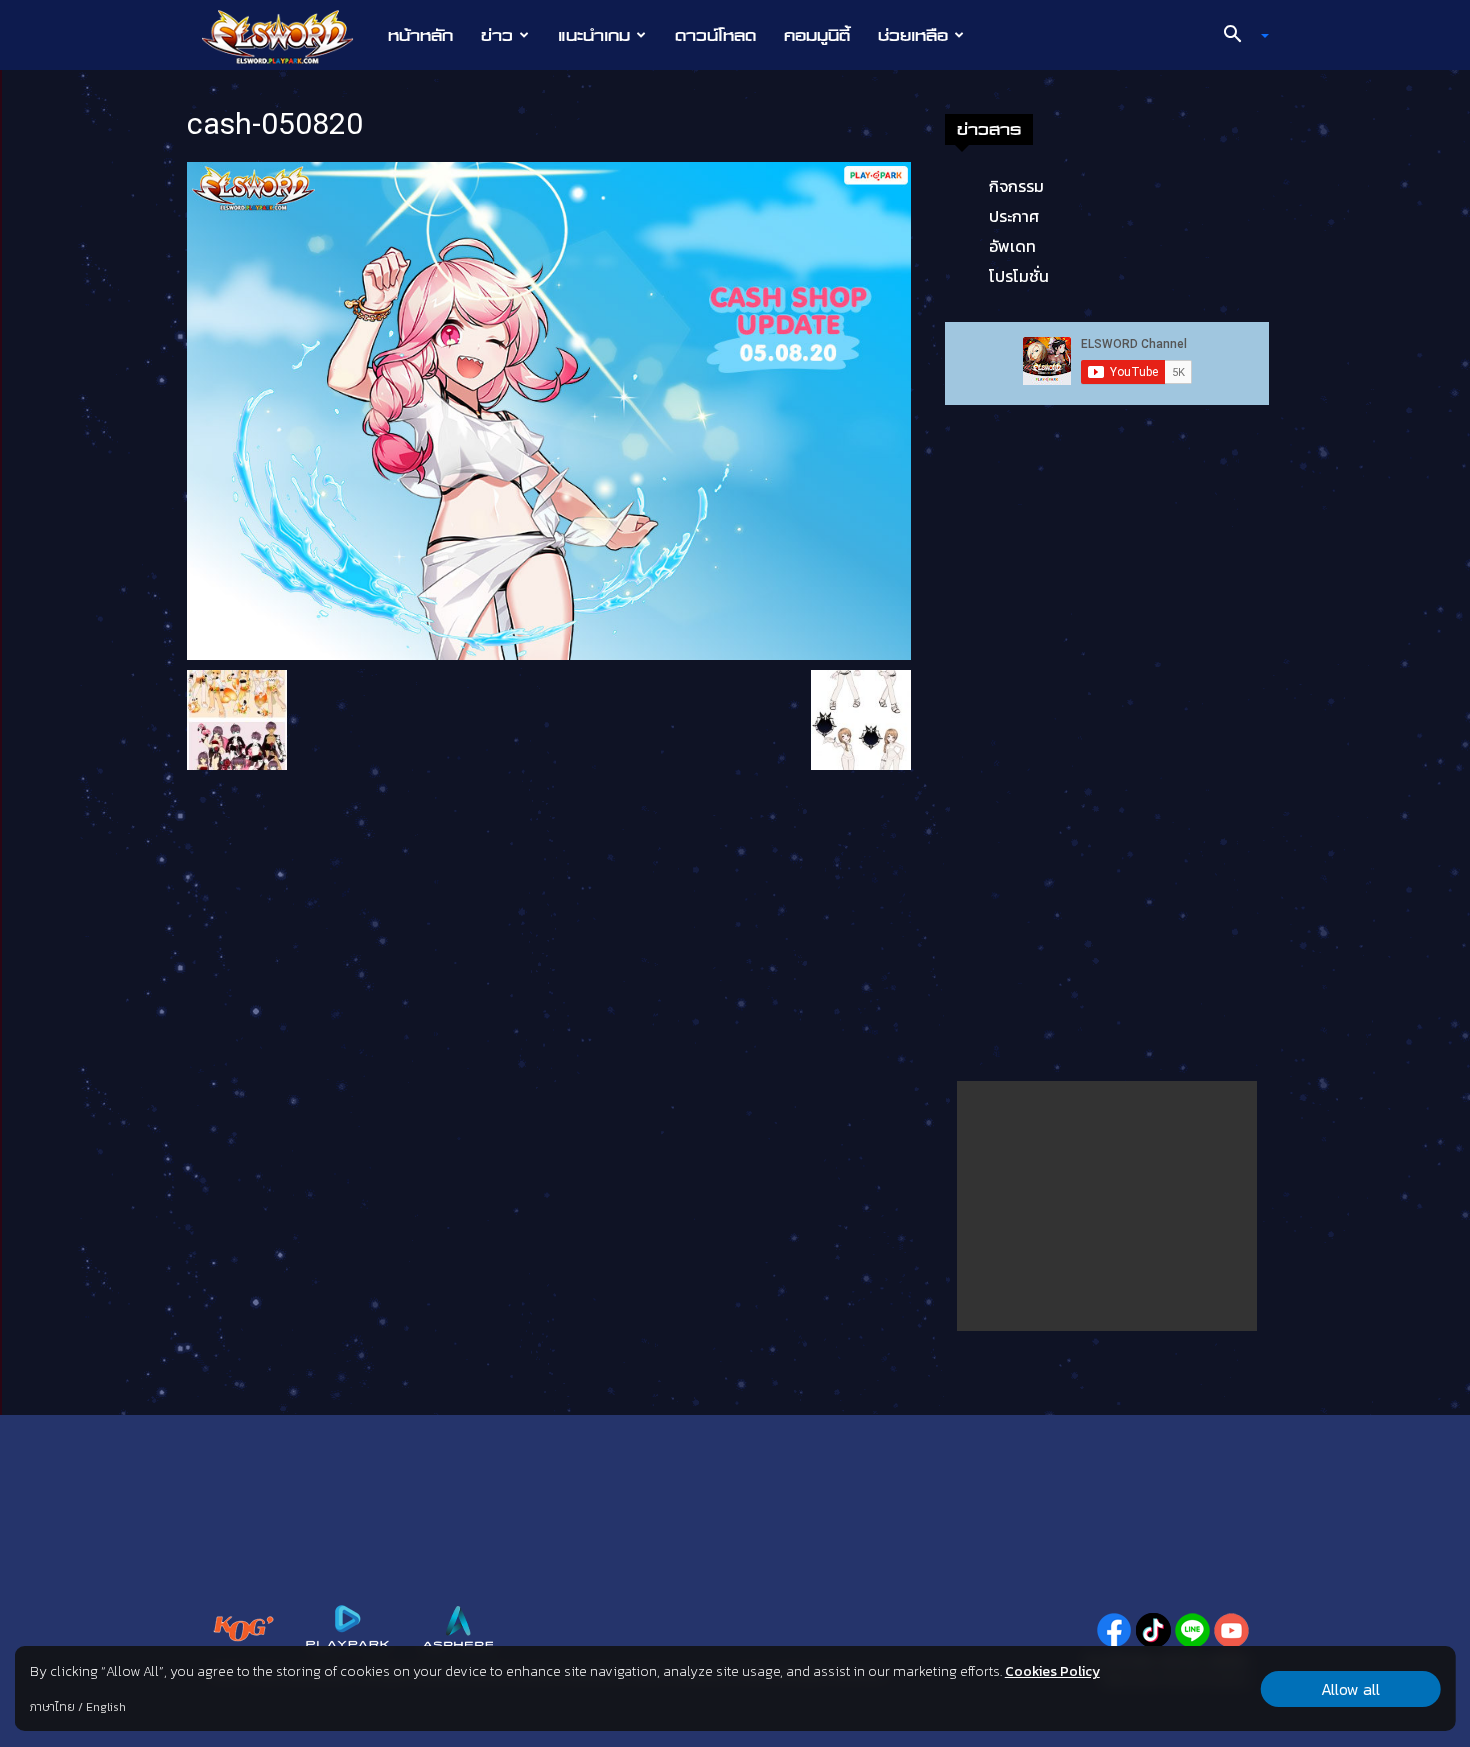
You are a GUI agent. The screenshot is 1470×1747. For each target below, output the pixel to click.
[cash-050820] (549, 409)
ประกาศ (1014, 216)
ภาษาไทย (52, 1707)
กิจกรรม (1016, 186)
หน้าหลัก (420, 35)
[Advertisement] (1107, 1206)
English (106, 1707)
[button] (1239, 36)
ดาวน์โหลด (715, 35)
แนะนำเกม (594, 35)
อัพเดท (1012, 246)
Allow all (1350, 1689)
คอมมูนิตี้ (817, 35)
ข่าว (497, 35)
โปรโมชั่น (1019, 276)
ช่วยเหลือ (913, 35)
